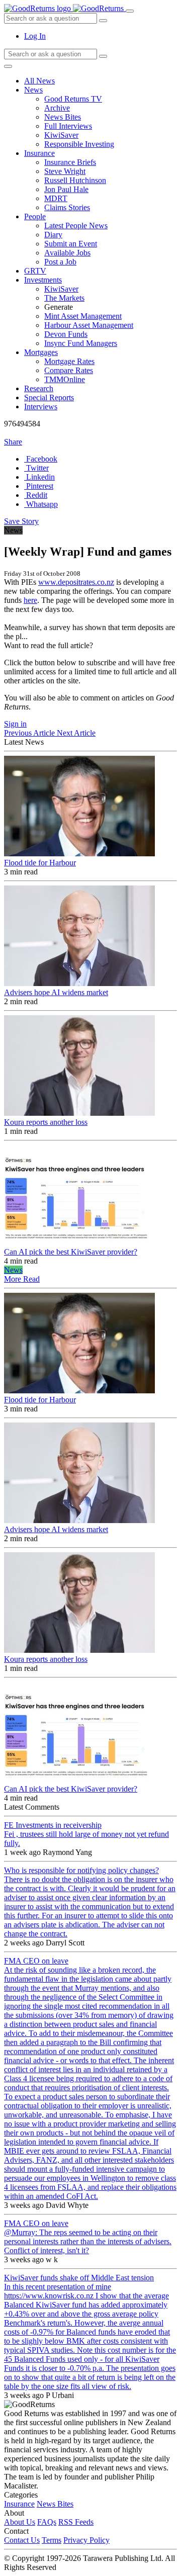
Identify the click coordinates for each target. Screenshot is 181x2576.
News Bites (63, 117)
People (35, 216)
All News (39, 81)
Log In (35, 36)
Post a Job (60, 262)
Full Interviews (68, 126)
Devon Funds (66, 334)
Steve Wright (65, 171)
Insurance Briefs (70, 162)
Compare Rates (69, 370)
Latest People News (76, 226)
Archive (57, 108)
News (33, 90)
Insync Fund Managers (81, 343)
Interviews (41, 407)
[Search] (103, 56)
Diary (53, 235)
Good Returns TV (73, 99)
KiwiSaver (61, 135)
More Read (22, 1279)
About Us (20, 2522)
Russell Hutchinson (75, 180)
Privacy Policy (86, 2540)
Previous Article (30, 733)
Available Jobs (67, 253)
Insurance (39, 153)
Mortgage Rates (69, 361)
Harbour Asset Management (89, 325)
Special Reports (49, 397)
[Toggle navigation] (130, 11)
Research (39, 388)
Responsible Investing (79, 144)
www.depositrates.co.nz (76, 582)
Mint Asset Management (83, 316)
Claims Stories (67, 207)
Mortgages (41, 352)
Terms (52, 2540)
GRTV (35, 271)
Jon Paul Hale (66, 189)
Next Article (76, 733)
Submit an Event (71, 244)
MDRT (56, 198)
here (30, 600)
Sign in (15, 724)
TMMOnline (65, 379)
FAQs (47, 2522)
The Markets (64, 298)
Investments (43, 280)
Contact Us (22, 2540)
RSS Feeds (76, 2522)
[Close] (8, 66)
